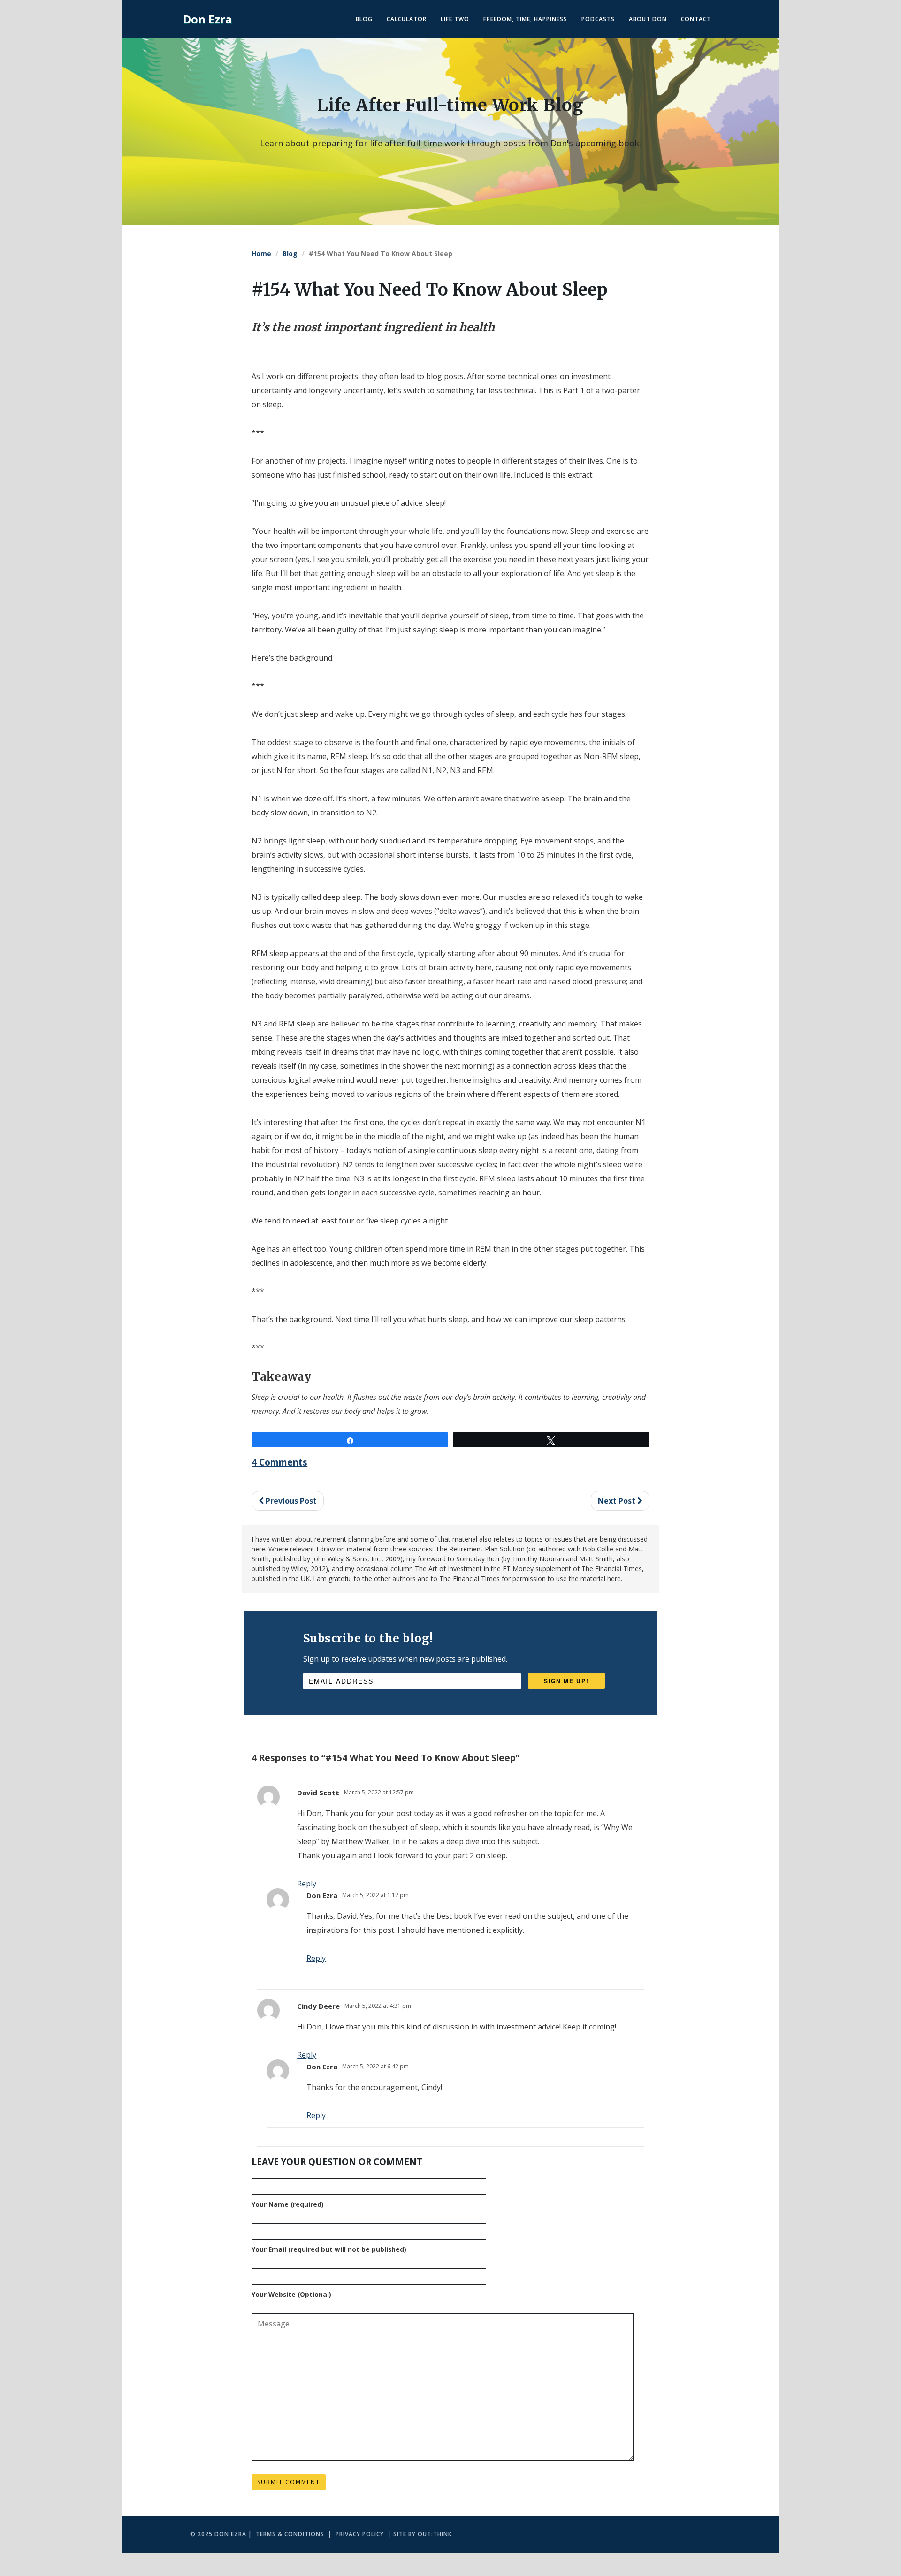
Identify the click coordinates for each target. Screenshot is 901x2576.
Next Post (618, 1501)
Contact (696, 19)
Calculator (407, 19)
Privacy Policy (360, 2534)
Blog (364, 19)
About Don (648, 19)
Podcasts (598, 19)
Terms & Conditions (290, 2534)
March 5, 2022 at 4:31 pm (378, 2006)
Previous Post (290, 1501)
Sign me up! (566, 1681)
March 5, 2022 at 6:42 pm (375, 2066)
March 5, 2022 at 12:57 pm (379, 1792)
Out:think (435, 2534)
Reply (316, 1958)
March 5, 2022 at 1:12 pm (375, 1895)
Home (261, 254)
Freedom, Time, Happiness (525, 19)
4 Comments (279, 1462)
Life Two (455, 19)
